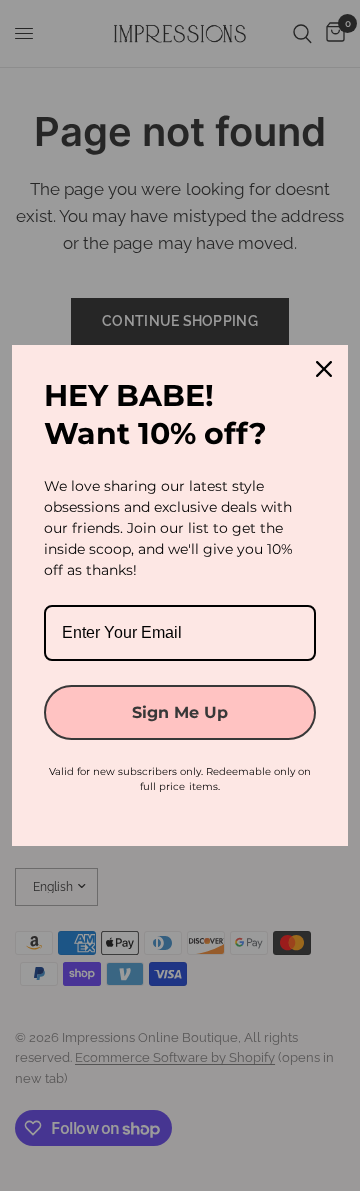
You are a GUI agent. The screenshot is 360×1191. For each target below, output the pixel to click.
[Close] (324, 369)
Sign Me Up (180, 712)
